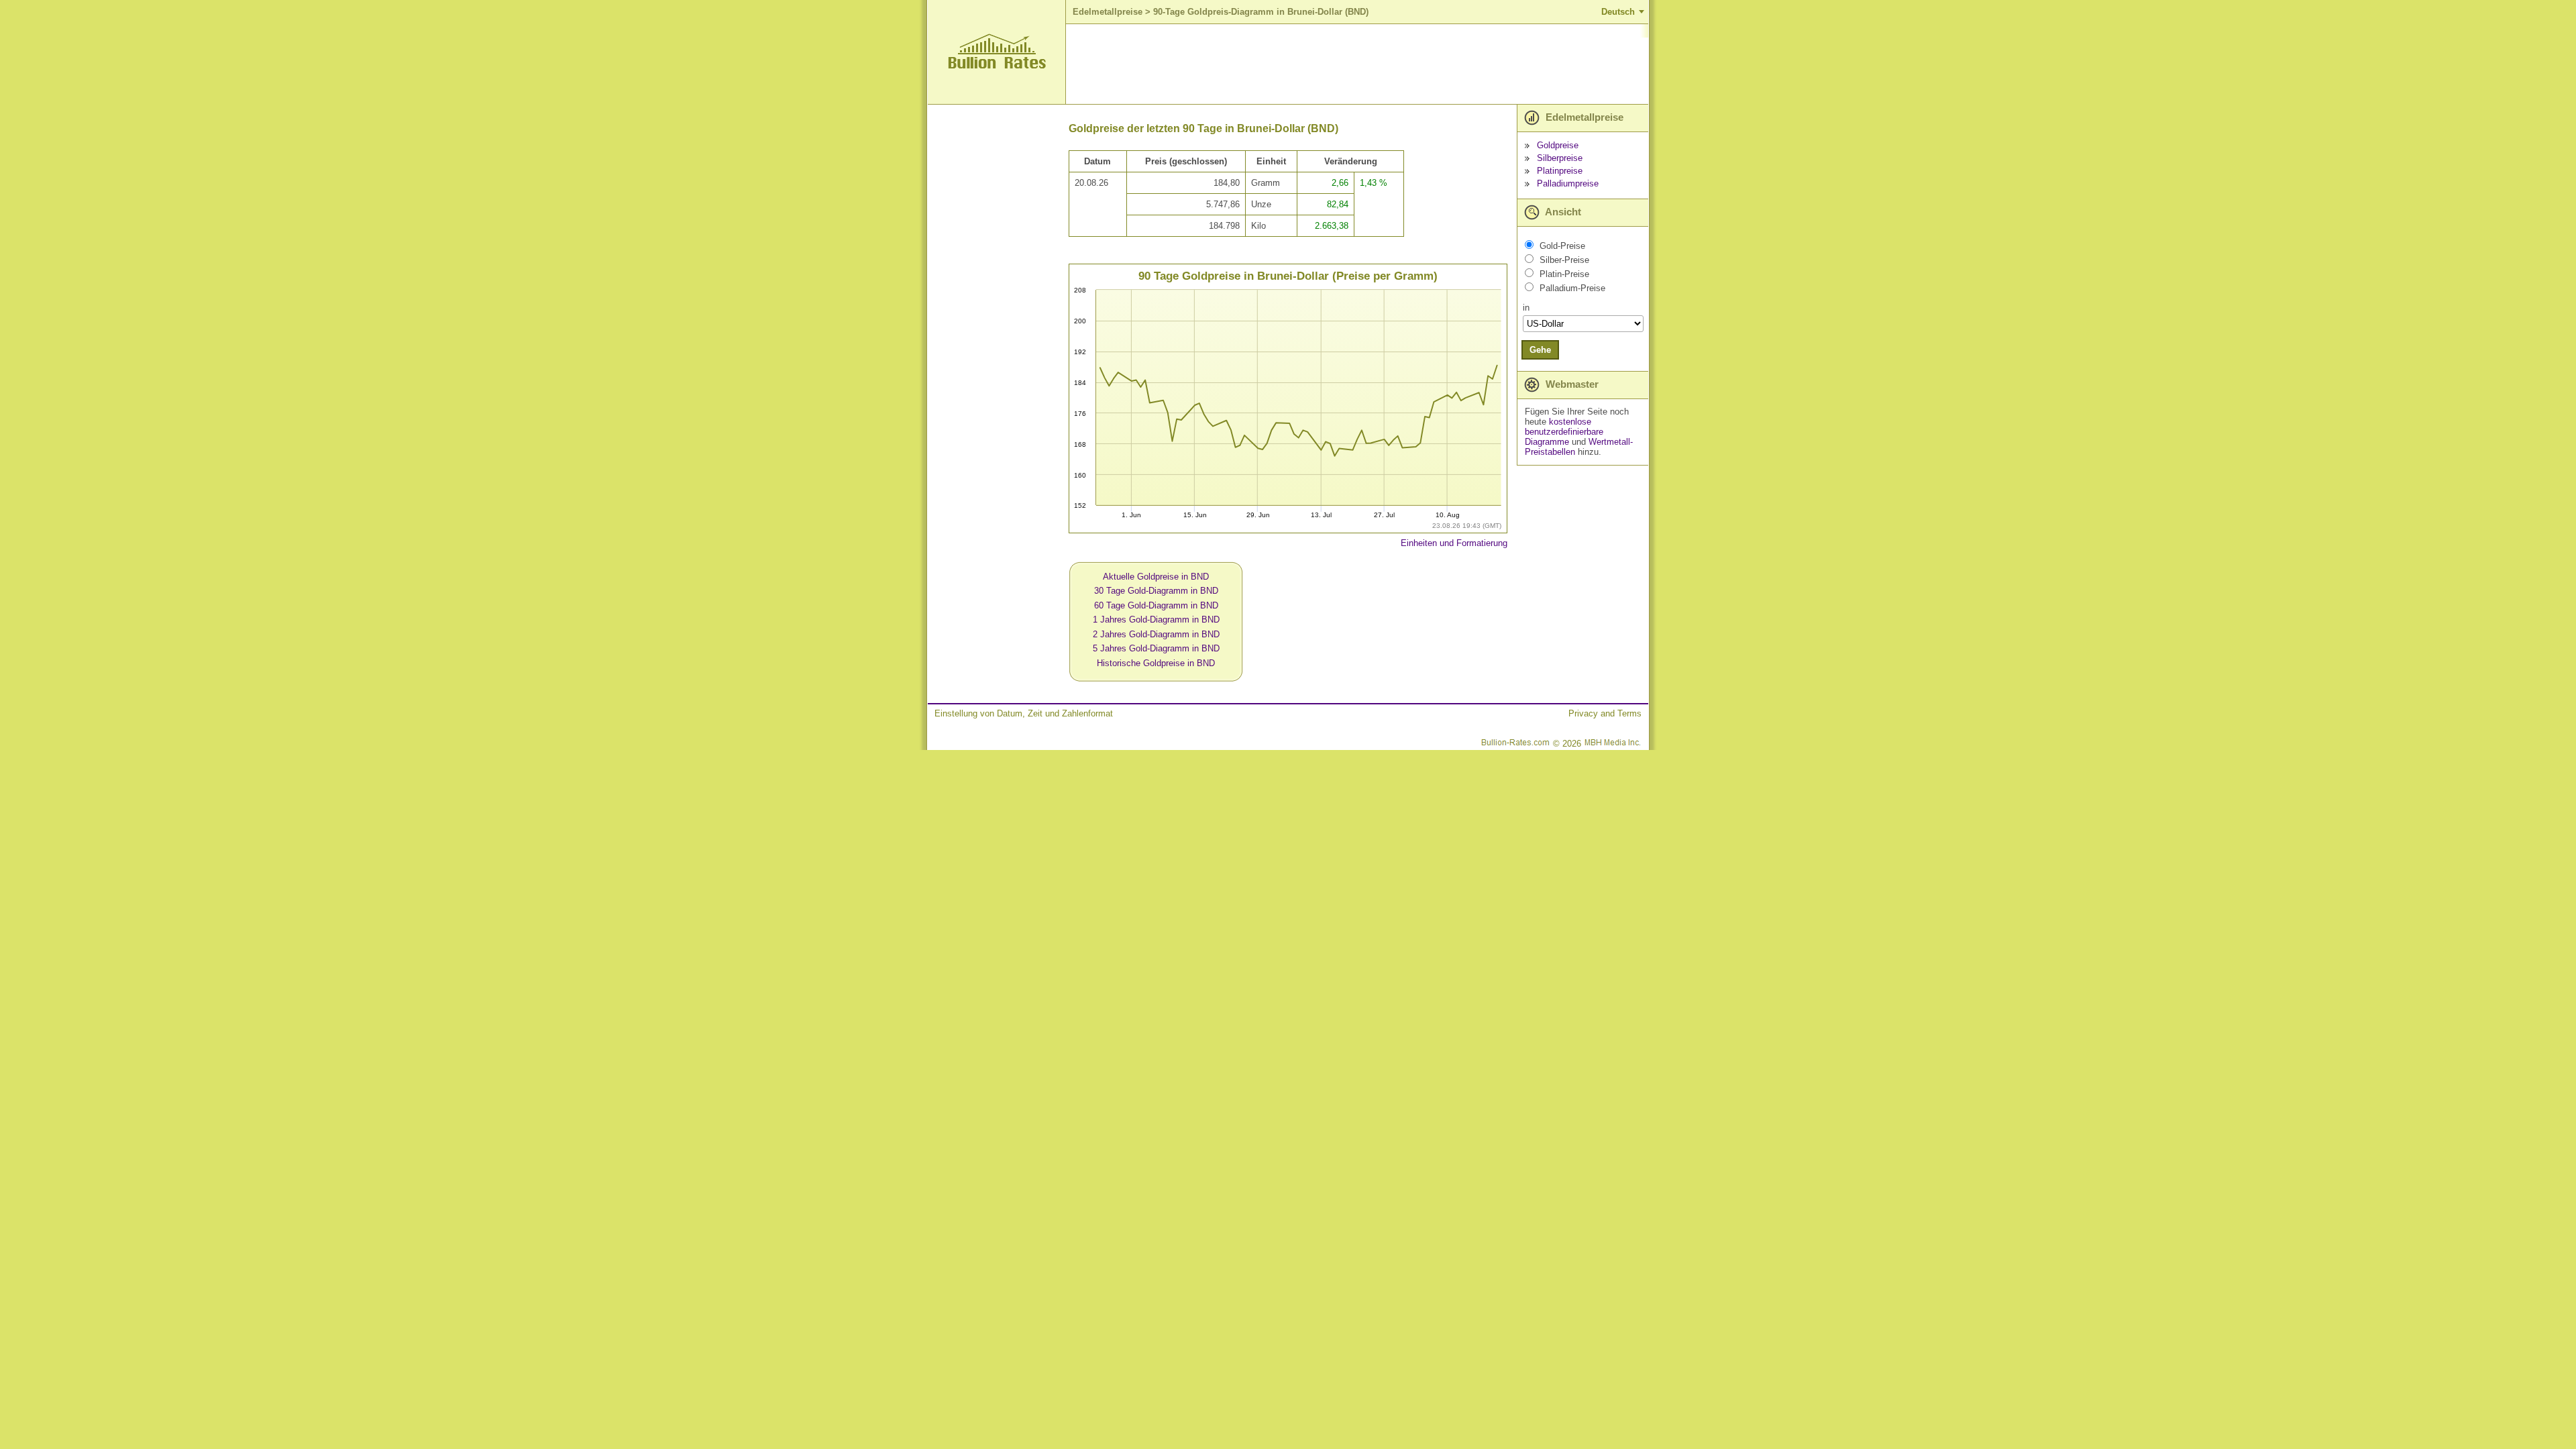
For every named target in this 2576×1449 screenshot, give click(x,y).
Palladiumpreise (1568, 183)
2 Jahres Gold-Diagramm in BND (1156, 634)
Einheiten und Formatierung (1454, 543)
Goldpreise (1558, 145)
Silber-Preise (1564, 260)
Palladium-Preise (1572, 288)
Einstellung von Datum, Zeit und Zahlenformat (1024, 713)
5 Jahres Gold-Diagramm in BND (1156, 648)
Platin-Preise (1564, 274)
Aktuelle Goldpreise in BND (1156, 577)
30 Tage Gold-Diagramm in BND (1156, 591)
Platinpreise (1560, 171)
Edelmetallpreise (1108, 12)
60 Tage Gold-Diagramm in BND (1156, 605)
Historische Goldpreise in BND (1156, 663)
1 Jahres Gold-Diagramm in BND (1156, 620)
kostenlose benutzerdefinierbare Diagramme (1564, 432)
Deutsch (1618, 12)
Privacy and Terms (1605, 713)
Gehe (1540, 350)
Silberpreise (1560, 158)
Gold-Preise (1562, 246)
